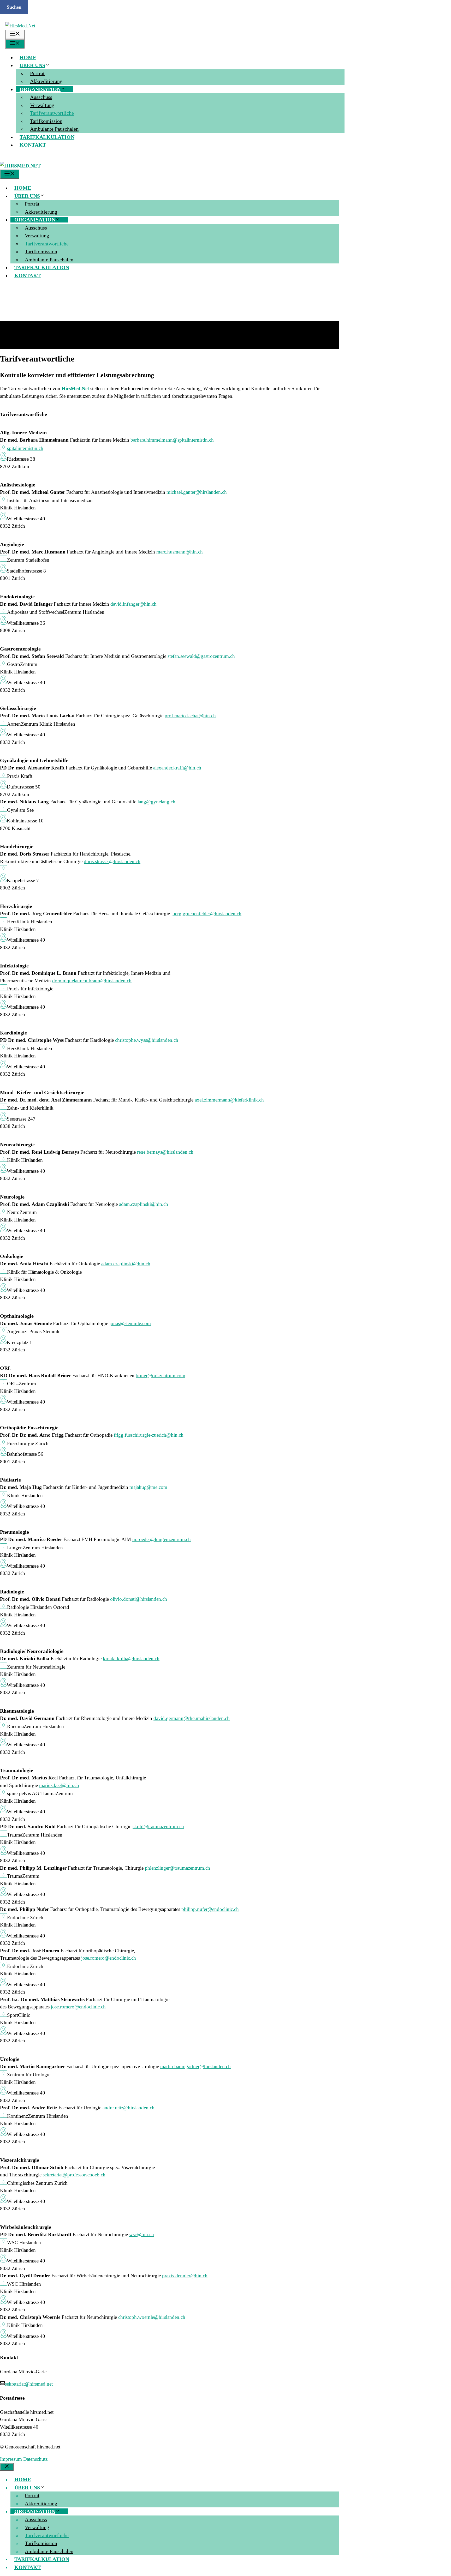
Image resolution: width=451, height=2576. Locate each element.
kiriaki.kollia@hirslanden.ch (131, 1659)
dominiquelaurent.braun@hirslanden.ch (92, 981)
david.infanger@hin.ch (133, 604)
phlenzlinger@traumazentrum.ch (177, 1868)
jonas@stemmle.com (130, 1323)
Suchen (14, 7)
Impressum (11, 2459)
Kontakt (33, 145)
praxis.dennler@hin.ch (185, 2276)
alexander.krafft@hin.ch (177, 768)
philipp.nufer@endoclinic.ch (210, 1909)
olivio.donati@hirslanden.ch (139, 1599)
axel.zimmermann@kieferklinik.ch (229, 1100)
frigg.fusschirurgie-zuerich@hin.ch (149, 1435)
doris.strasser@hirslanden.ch (112, 861)
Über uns (32, 65)
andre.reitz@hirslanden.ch (129, 2108)
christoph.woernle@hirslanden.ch (152, 2317)
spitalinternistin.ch (25, 448)
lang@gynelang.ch (156, 802)
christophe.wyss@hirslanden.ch (147, 1040)
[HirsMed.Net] (20, 166)
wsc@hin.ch (142, 2234)
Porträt (37, 73)
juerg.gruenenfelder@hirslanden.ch (206, 914)
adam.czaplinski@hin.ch (144, 1204)
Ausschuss (41, 97)
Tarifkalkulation (47, 137)
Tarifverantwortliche (52, 113)
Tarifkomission (46, 121)
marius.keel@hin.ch (59, 1785)
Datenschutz (35, 2459)
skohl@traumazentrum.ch (158, 1826)
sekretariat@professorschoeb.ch (74, 2175)
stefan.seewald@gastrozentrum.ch (201, 656)
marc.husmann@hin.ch (180, 552)
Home (28, 57)
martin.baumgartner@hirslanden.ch (195, 2066)
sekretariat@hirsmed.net (29, 2384)
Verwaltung (42, 105)
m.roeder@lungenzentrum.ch (162, 1539)
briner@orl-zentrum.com (161, 1376)
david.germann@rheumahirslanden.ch (192, 1718)
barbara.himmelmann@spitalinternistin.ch (172, 440)
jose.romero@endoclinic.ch (109, 1958)
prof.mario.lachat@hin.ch (190, 716)
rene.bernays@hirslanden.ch (165, 1152)
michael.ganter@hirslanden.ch (197, 492)
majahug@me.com (148, 1487)
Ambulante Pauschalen (54, 129)
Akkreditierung (46, 81)
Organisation (40, 89)
